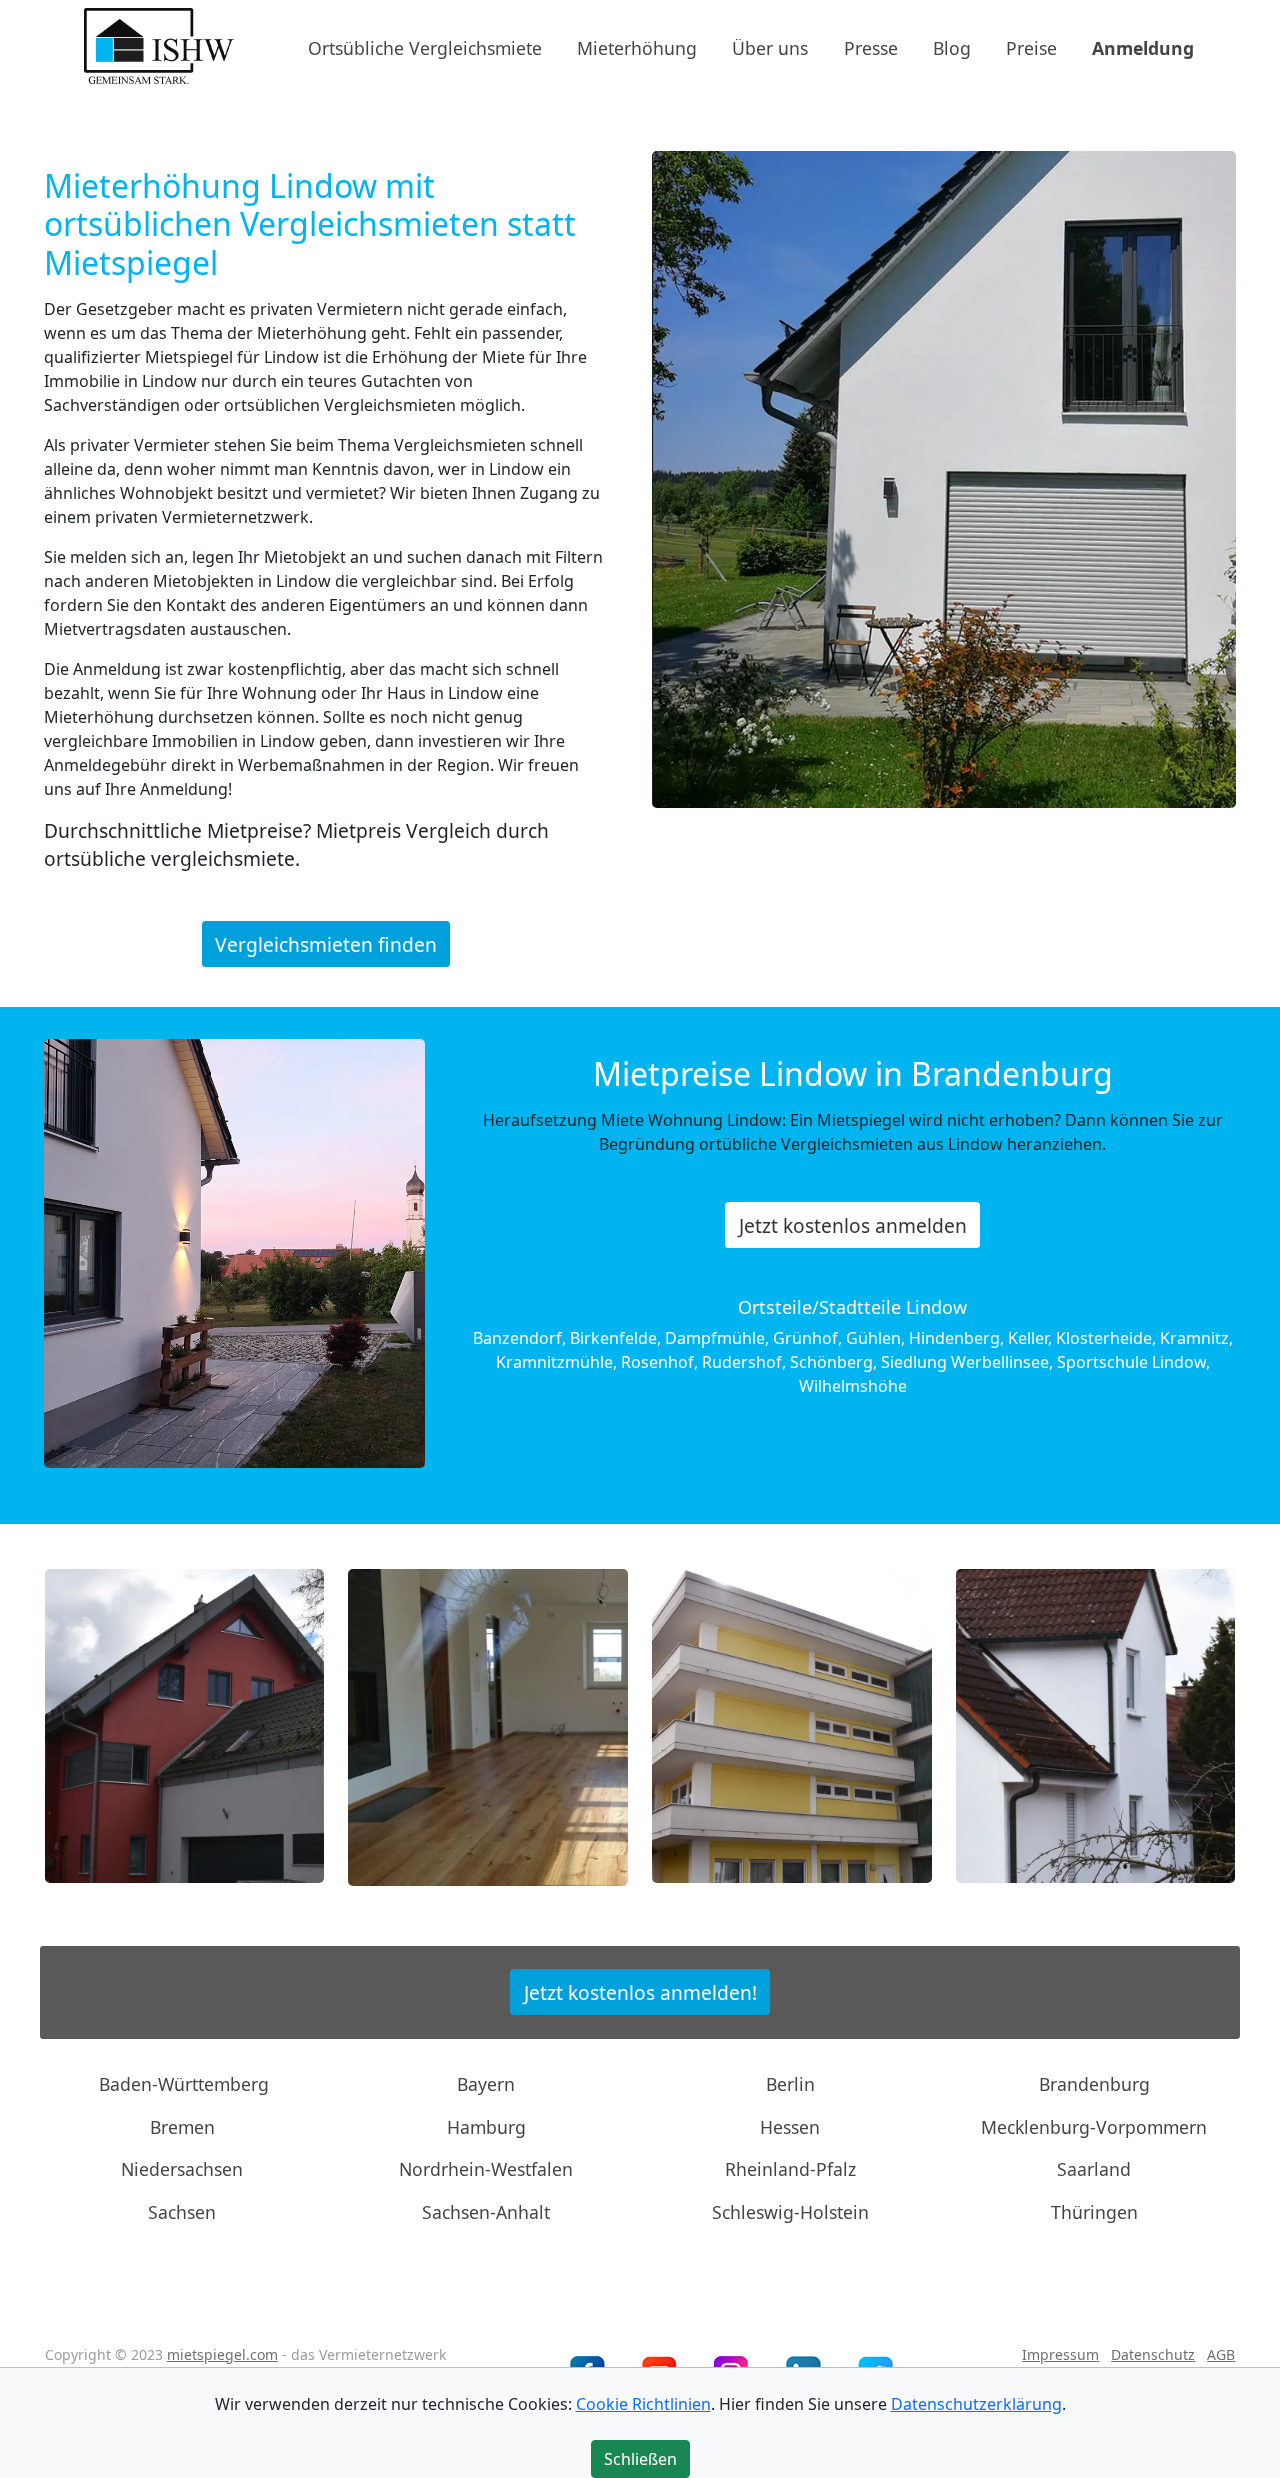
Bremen (182, 2127)
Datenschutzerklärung (976, 2404)
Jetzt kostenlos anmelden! (640, 1991)
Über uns (770, 47)
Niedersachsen (182, 2169)
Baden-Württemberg (184, 2084)
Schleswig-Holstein (790, 2211)
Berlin (790, 2084)
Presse (871, 47)
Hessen (790, 2127)
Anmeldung (1143, 47)
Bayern (486, 2084)
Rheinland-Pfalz (790, 2169)
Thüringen (1094, 2211)
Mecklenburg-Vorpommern (1094, 2127)
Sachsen (182, 2211)
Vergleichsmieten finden (326, 943)
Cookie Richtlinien (643, 2404)
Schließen (640, 2459)
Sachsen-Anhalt (486, 2211)
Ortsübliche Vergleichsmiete (425, 47)
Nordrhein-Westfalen (486, 2169)
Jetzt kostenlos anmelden (853, 1225)
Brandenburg (1094, 2084)
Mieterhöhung (637, 47)
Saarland (1094, 2169)
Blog (952, 47)
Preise (1031, 47)
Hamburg (486, 2127)
